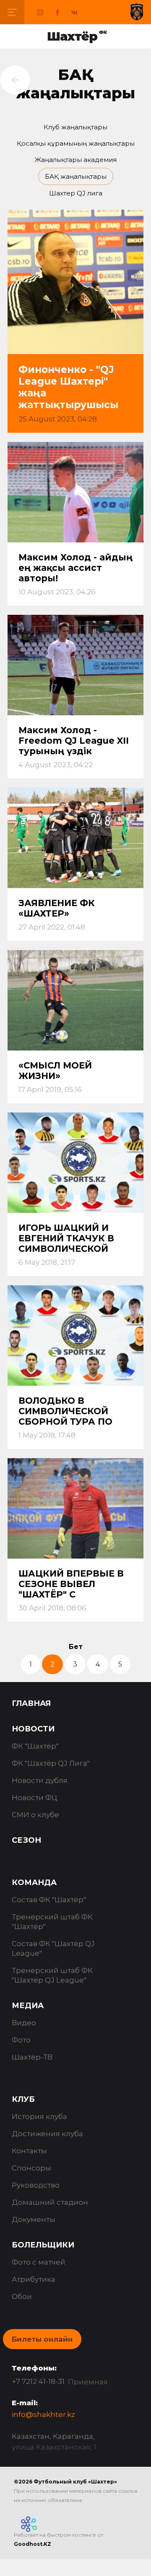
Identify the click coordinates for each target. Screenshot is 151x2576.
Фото (21, 2040)
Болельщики (43, 2245)
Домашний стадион (50, 2202)
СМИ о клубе (35, 1815)
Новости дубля (40, 1780)
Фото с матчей (39, 2262)
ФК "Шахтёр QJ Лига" (51, 1763)
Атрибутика (34, 2279)
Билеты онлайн (42, 2339)
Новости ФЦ (35, 1798)
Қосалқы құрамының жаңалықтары (76, 143)
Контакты (29, 2151)
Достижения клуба (47, 2134)
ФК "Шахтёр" (35, 1746)
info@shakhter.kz (43, 2414)
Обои (22, 2296)
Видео (24, 2023)
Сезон (26, 1840)
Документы (34, 2219)
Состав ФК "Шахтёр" (49, 1900)
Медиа (28, 2006)
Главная (31, 1703)
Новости (33, 1729)
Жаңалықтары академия (76, 160)
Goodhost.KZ (33, 2544)
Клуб (23, 2099)
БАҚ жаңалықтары (76, 176)
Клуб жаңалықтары (75, 127)
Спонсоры (31, 2168)
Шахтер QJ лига (76, 193)
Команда (34, 1883)
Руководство (36, 2185)
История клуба (39, 2116)
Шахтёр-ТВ (32, 2057)
